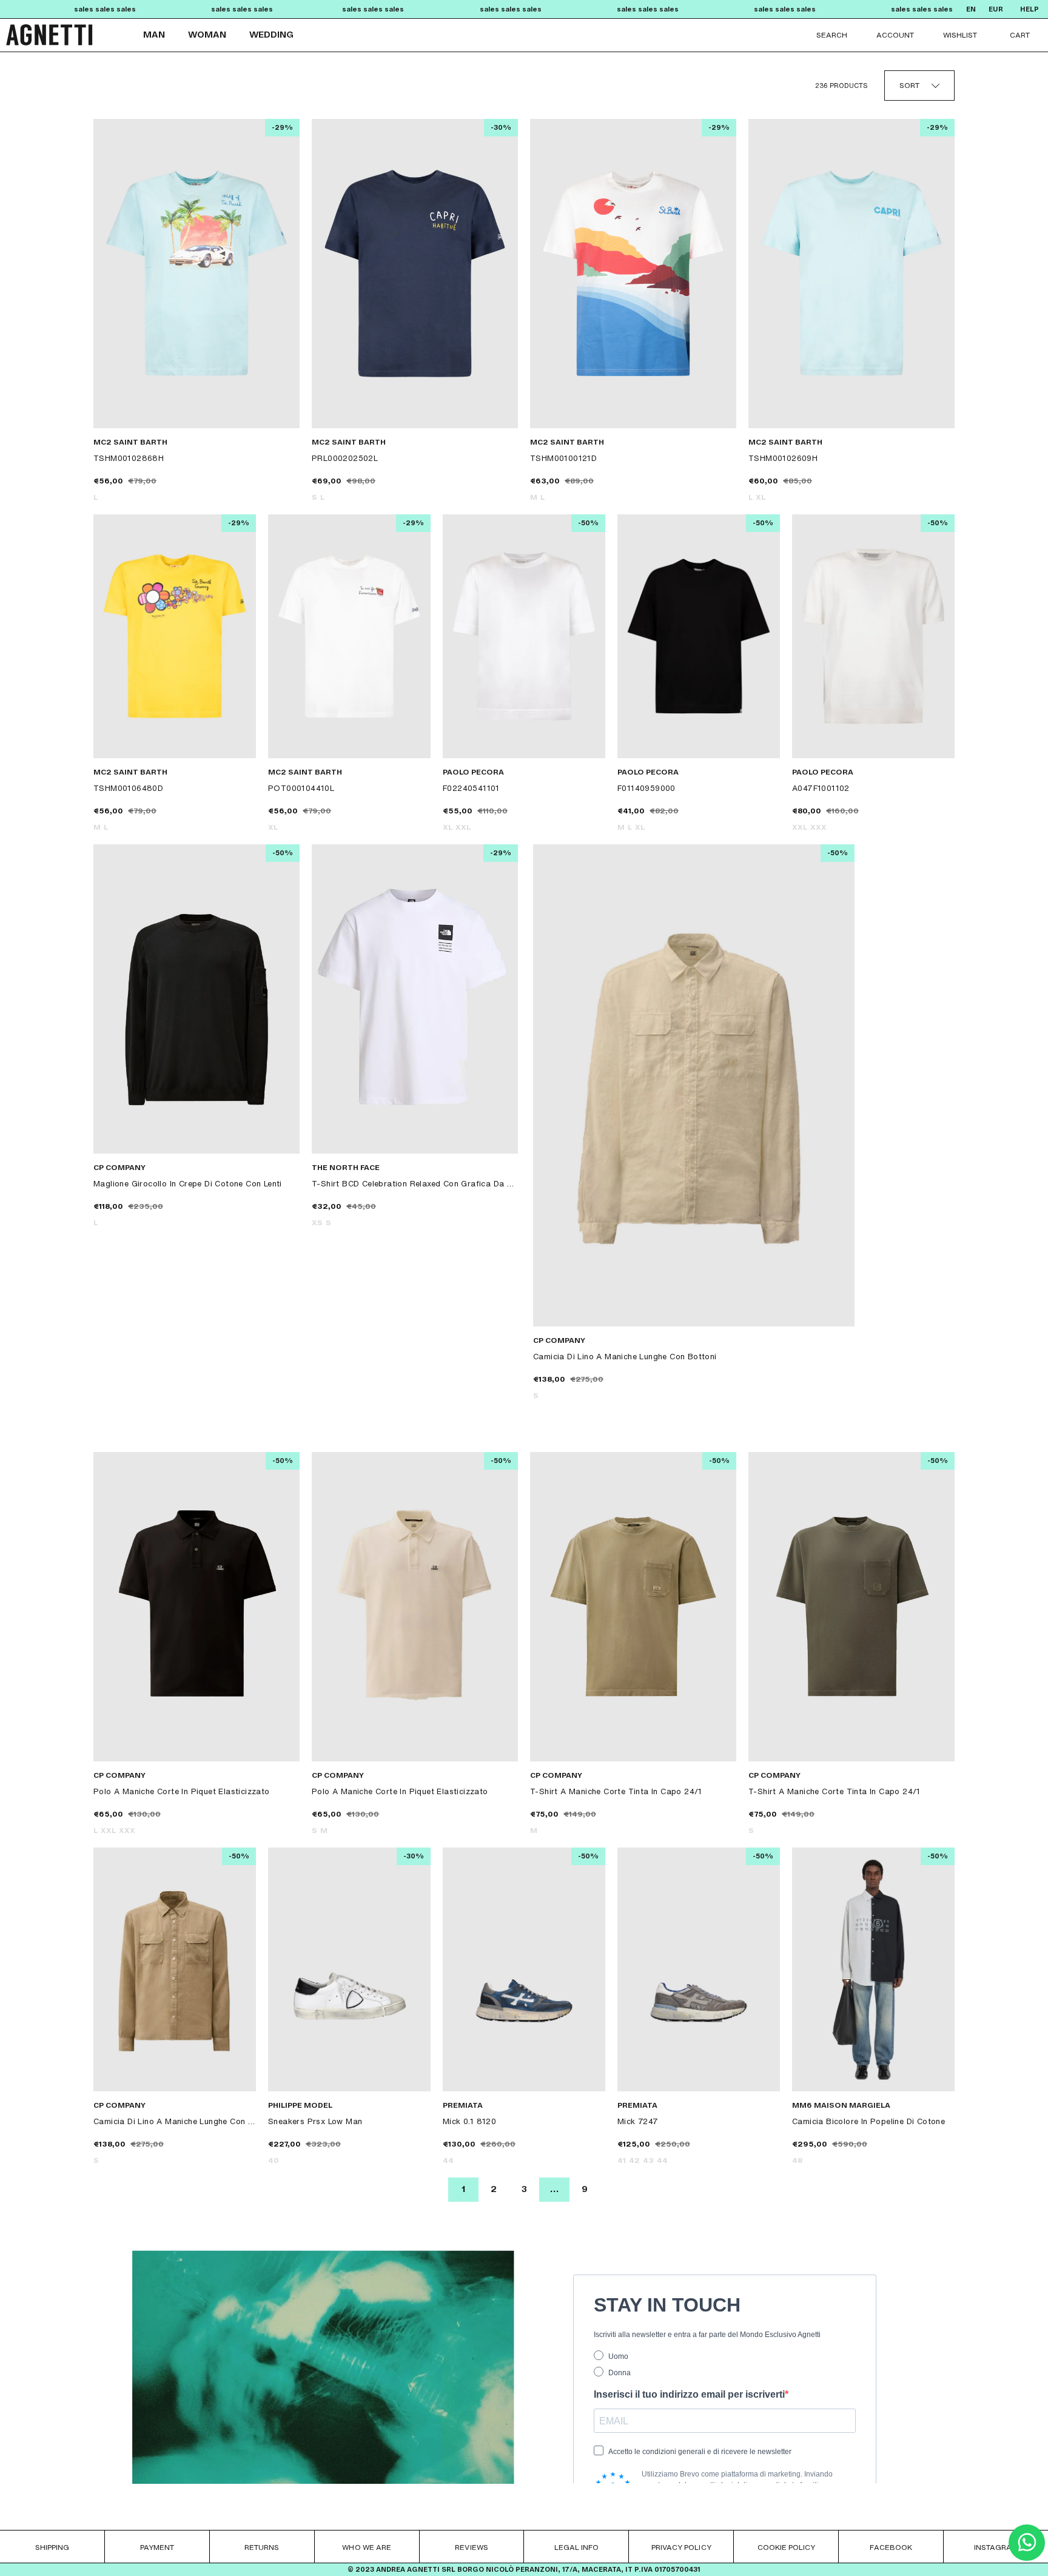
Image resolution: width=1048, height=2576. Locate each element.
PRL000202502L (345, 458)
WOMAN (207, 35)
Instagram (996, 2547)
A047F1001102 (821, 788)
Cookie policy (786, 2547)
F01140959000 (647, 788)
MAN (154, 35)
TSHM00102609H (783, 458)
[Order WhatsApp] (1027, 2558)
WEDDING (271, 35)
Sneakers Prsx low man (315, 2121)
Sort (909, 85)
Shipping (52, 2547)
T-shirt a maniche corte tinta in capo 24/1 (616, 1791)
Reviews (471, 2547)
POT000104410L (301, 788)
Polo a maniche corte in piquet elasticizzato (182, 1791)
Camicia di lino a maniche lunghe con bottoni (625, 1356)
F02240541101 (471, 788)
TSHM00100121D (563, 458)
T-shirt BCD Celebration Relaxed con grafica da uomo (415, 1183)
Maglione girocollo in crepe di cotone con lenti (188, 1183)
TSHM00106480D (128, 788)
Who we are (366, 2547)
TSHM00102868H (129, 458)
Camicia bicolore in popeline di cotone (868, 2121)
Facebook (891, 2547)
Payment (157, 2547)
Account (895, 35)
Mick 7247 (638, 2121)
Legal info (576, 2547)
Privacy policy (681, 2547)
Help (1030, 9)
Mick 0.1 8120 (469, 2121)
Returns (262, 2547)
